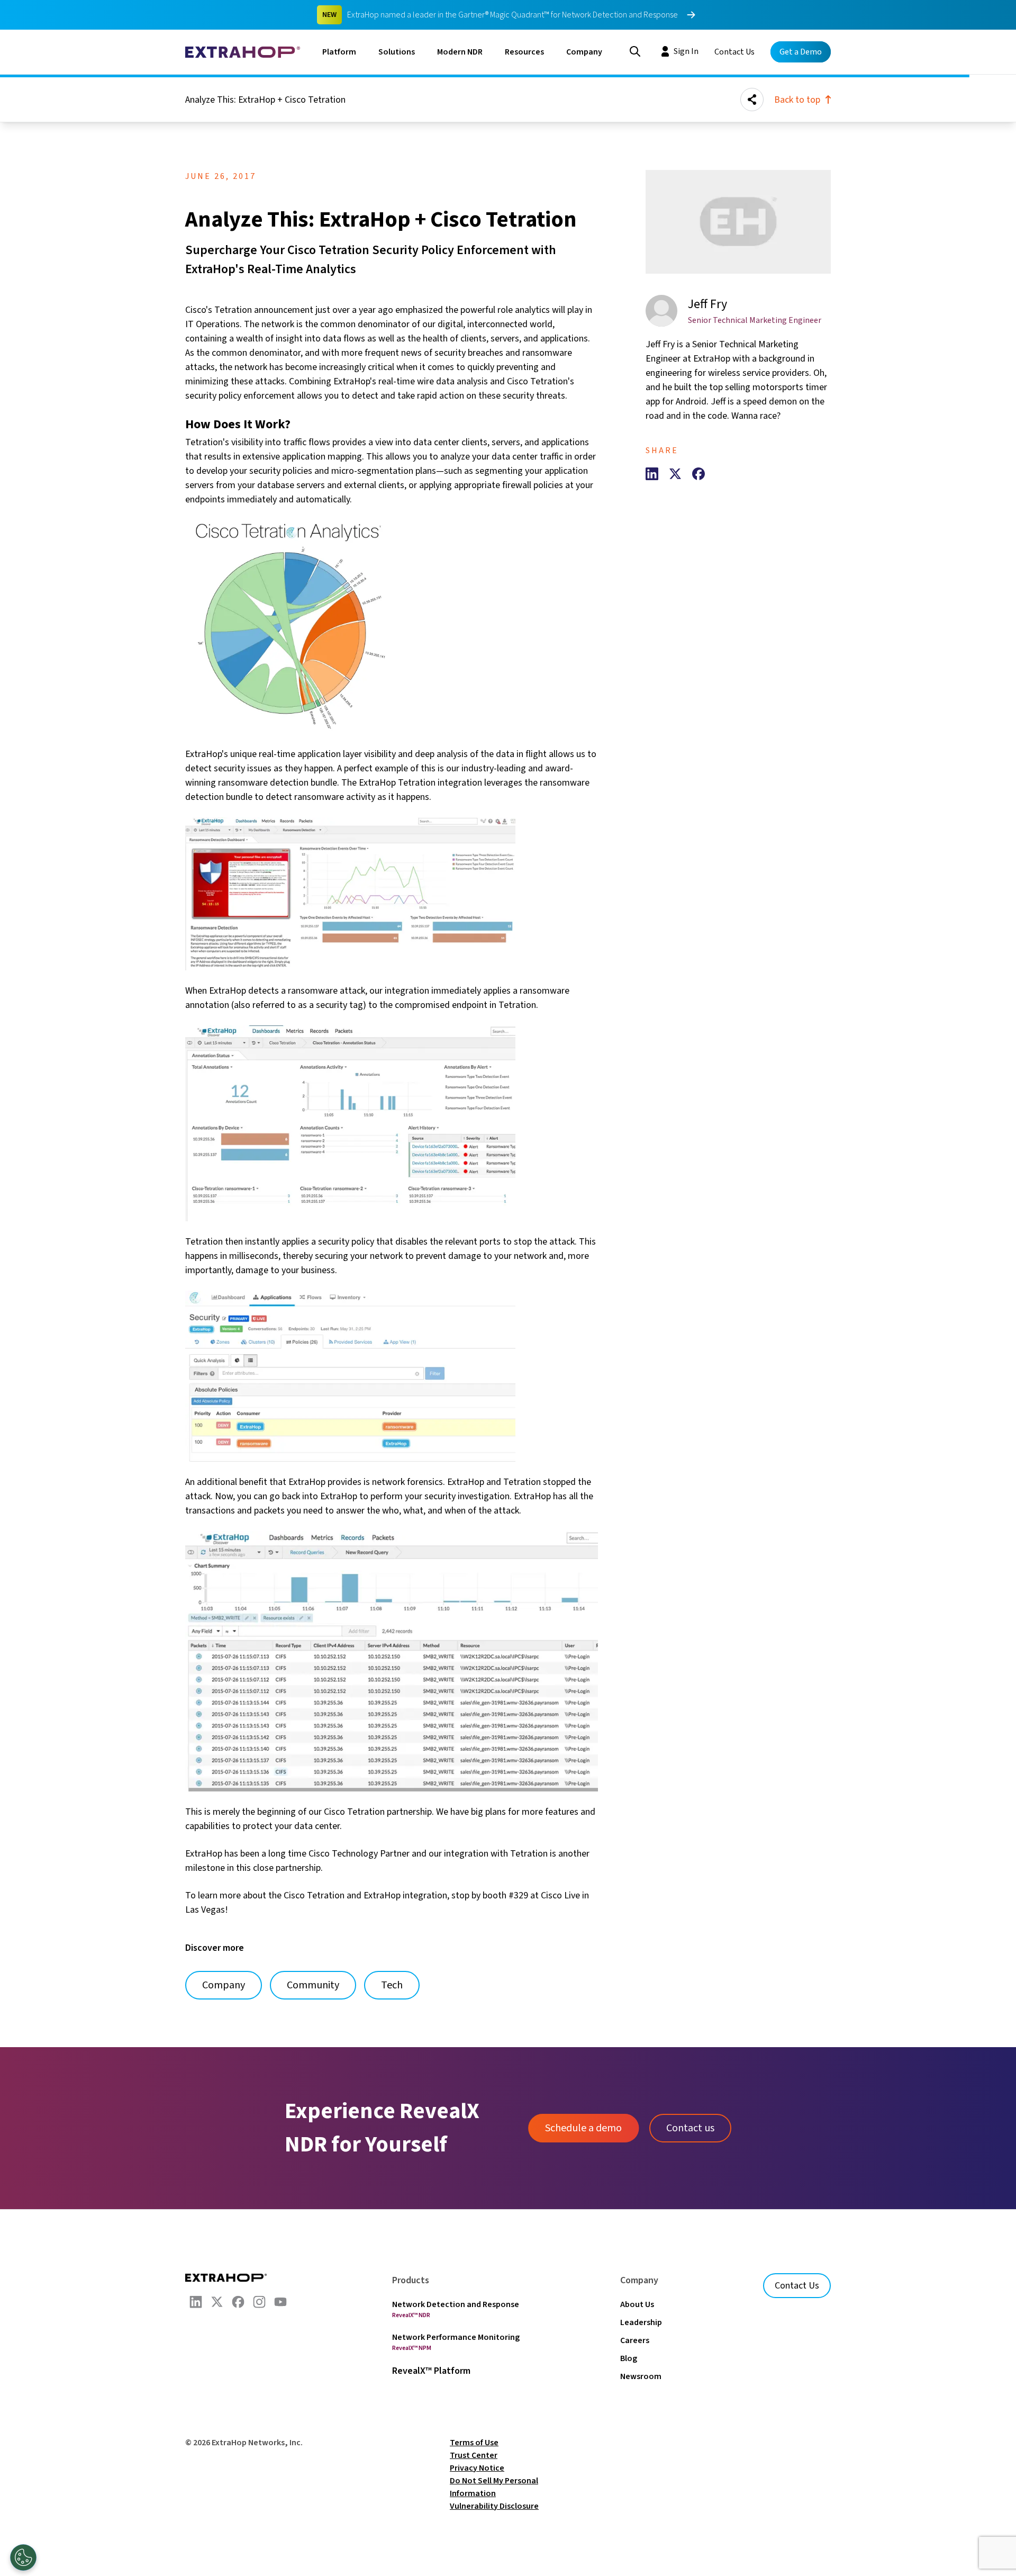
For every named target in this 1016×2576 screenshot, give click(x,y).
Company (584, 52)
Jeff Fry (707, 304)
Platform (339, 52)
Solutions (397, 52)
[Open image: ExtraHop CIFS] (392, 1661)
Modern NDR (460, 52)
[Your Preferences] (23, 2557)
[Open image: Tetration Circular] (392, 627)
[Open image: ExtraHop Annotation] (392, 1123)
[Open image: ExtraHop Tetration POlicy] (392, 1376)
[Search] (635, 50)
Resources (524, 52)
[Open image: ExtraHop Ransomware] (392, 894)
